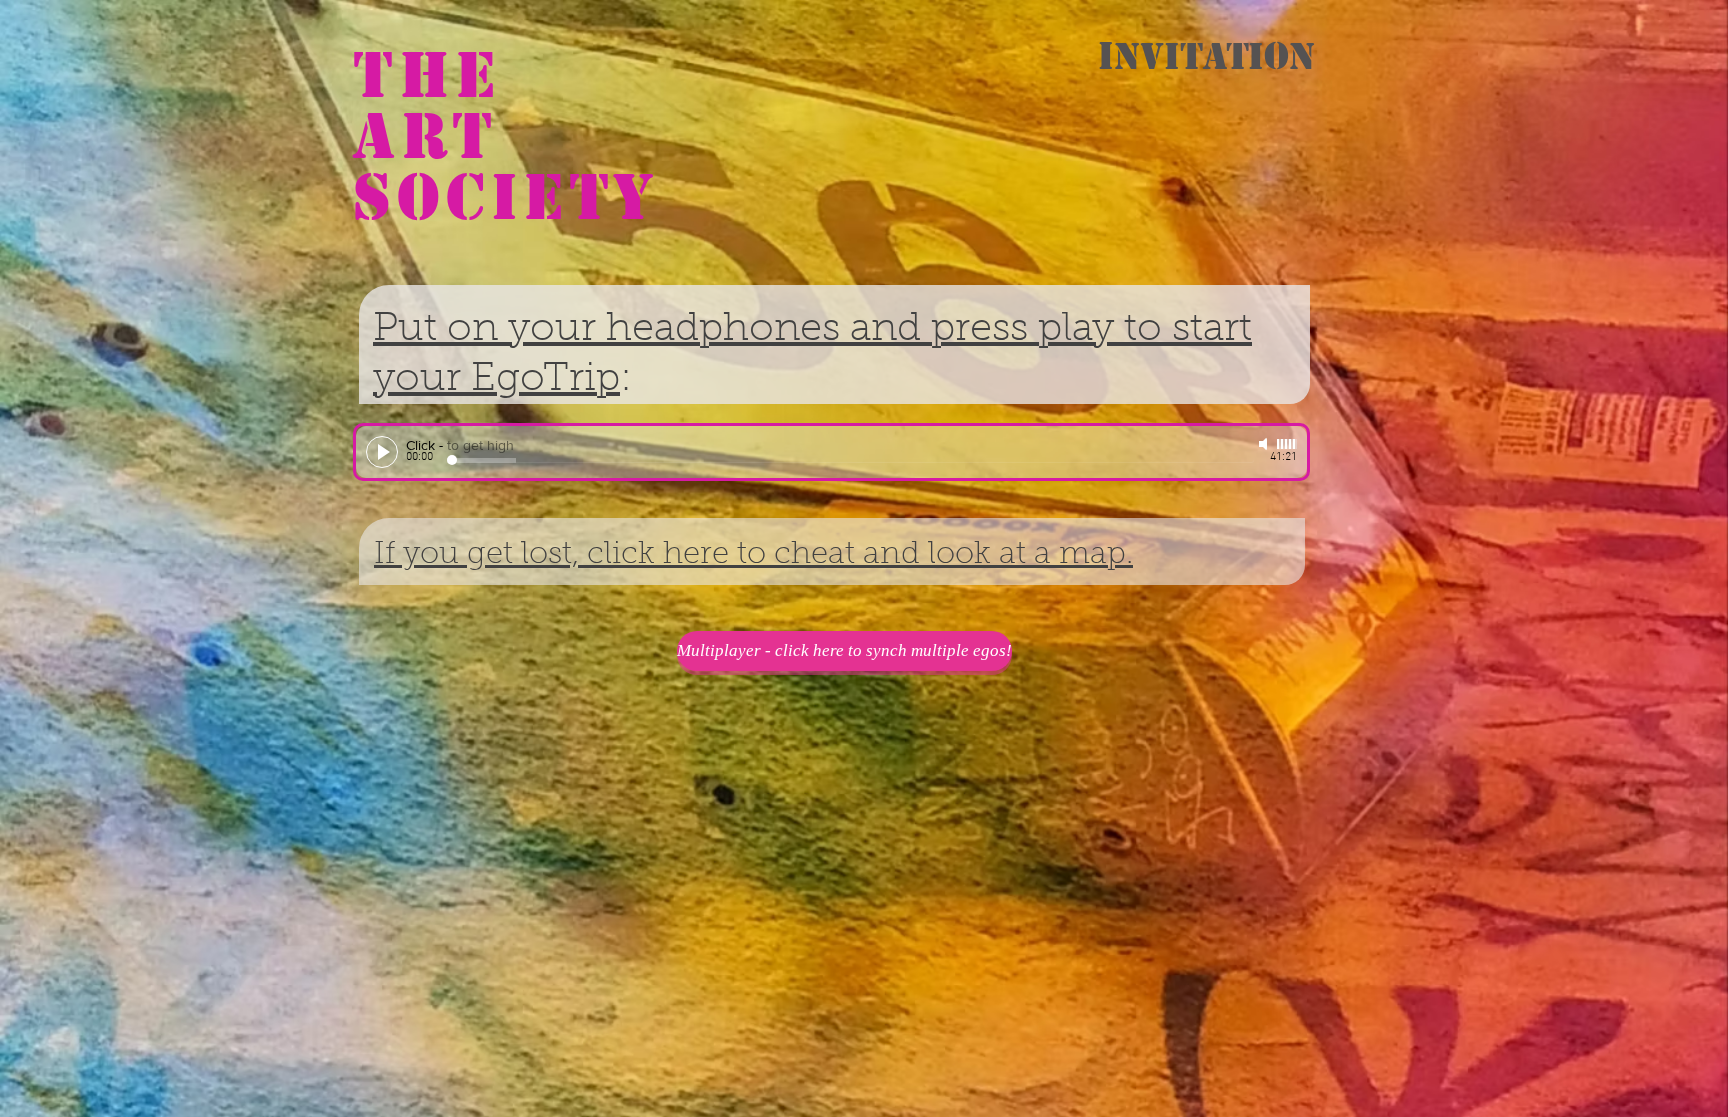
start (1212, 330)
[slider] (1287, 444)
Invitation (1206, 56)
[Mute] (1265, 444)
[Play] (382, 452)
